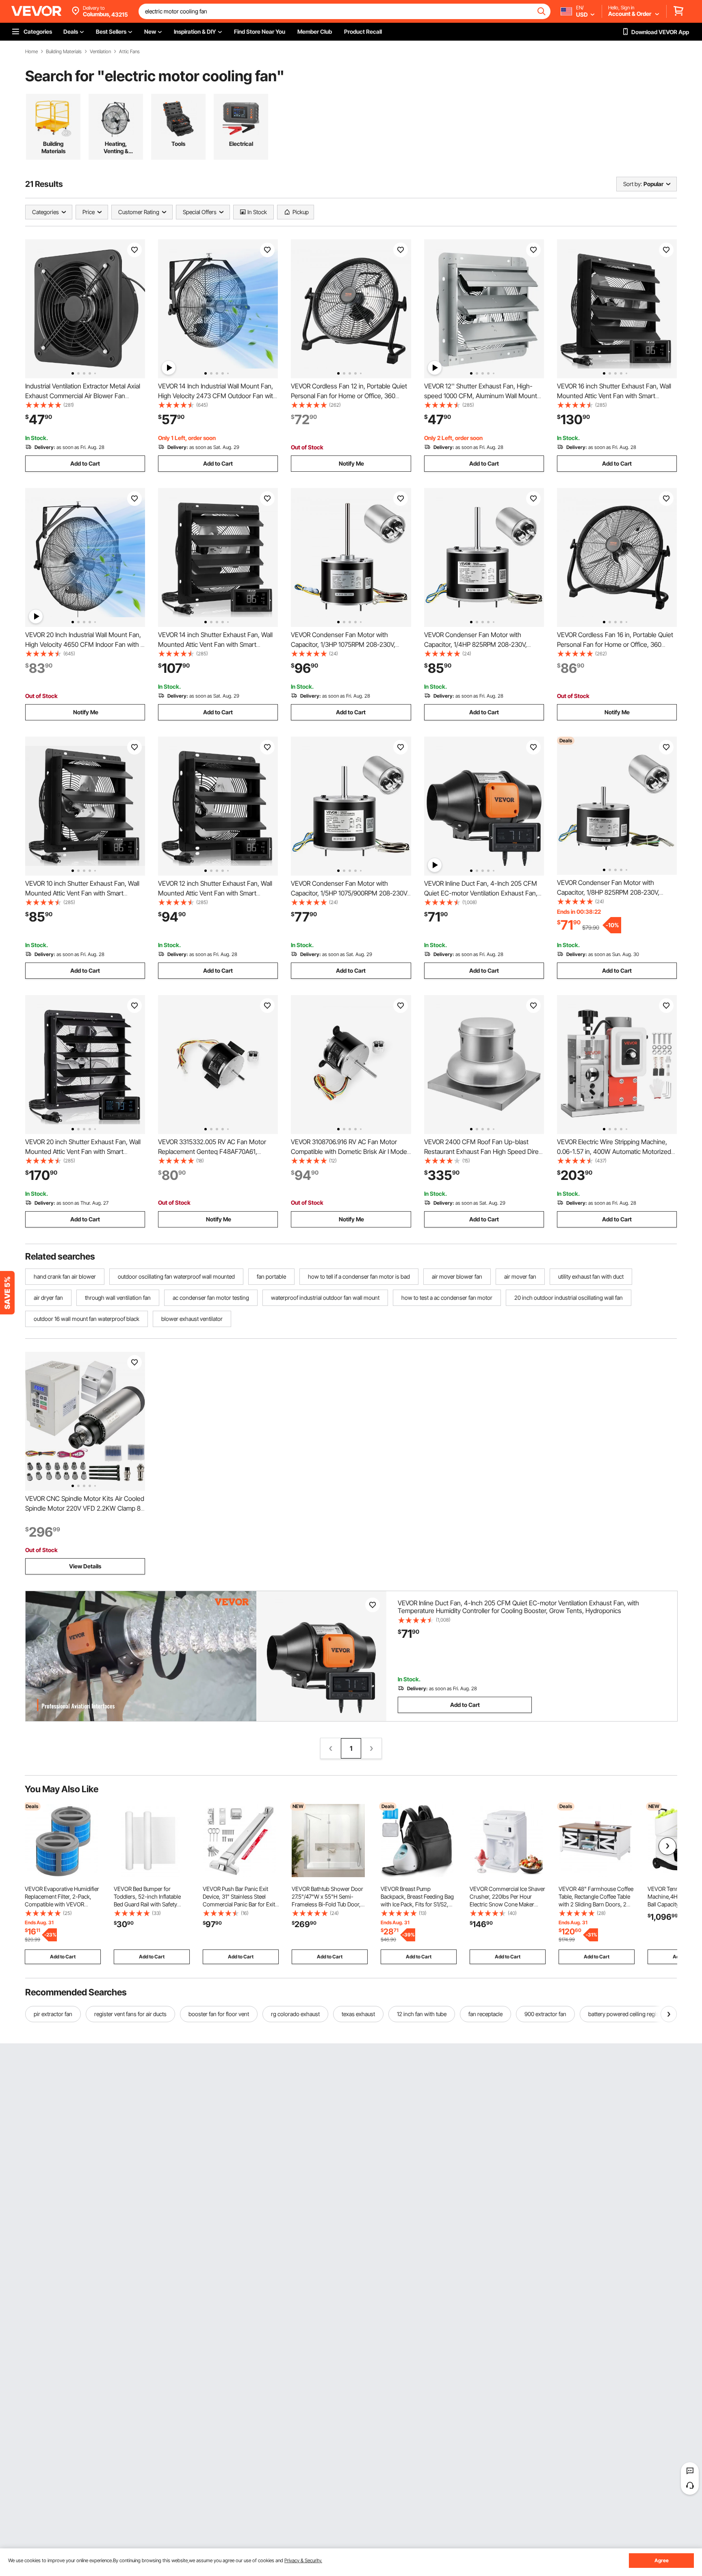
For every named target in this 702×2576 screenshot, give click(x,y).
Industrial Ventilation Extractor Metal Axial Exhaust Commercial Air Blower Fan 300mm (83, 396)
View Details (85, 1566)
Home (31, 52)
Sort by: (633, 184)
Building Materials (64, 52)
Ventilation (100, 52)
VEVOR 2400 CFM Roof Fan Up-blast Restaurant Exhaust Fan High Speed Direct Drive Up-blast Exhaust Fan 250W (484, 1151)
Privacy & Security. (303, 2560)
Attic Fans (129, 52)
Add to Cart (85, 463)
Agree (662, 2560)
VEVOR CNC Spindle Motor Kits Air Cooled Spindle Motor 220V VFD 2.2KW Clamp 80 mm (85, 1508)
